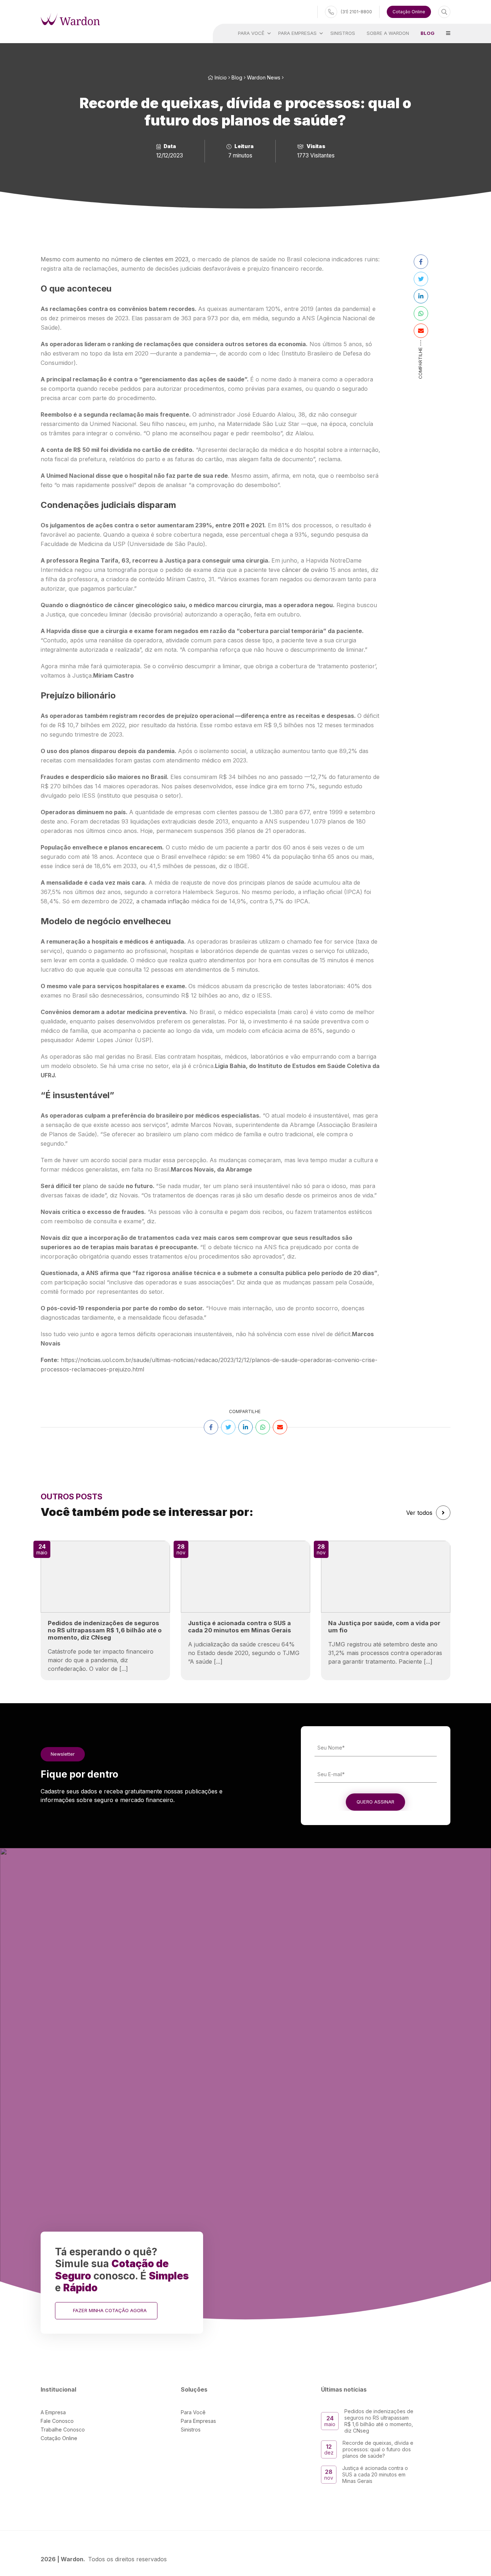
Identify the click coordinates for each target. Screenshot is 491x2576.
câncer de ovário (305, 570)
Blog (237, 77)
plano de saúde (104, 1186)
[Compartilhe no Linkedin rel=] (421, 296)
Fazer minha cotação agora (110, 2310)
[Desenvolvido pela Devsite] (445, 2559)
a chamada (152, 901)
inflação (179, 901)
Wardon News (264, 77)
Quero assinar (375, 1802)
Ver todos (419, 1513)
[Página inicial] (70, 19)
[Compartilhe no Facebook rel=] (421, 262)
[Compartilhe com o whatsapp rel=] (421, 313)
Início (220, 77)
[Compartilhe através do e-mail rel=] (421, 331)
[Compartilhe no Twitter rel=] (421, 279)
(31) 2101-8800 (356, 12)
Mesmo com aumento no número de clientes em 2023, (115, 259)
